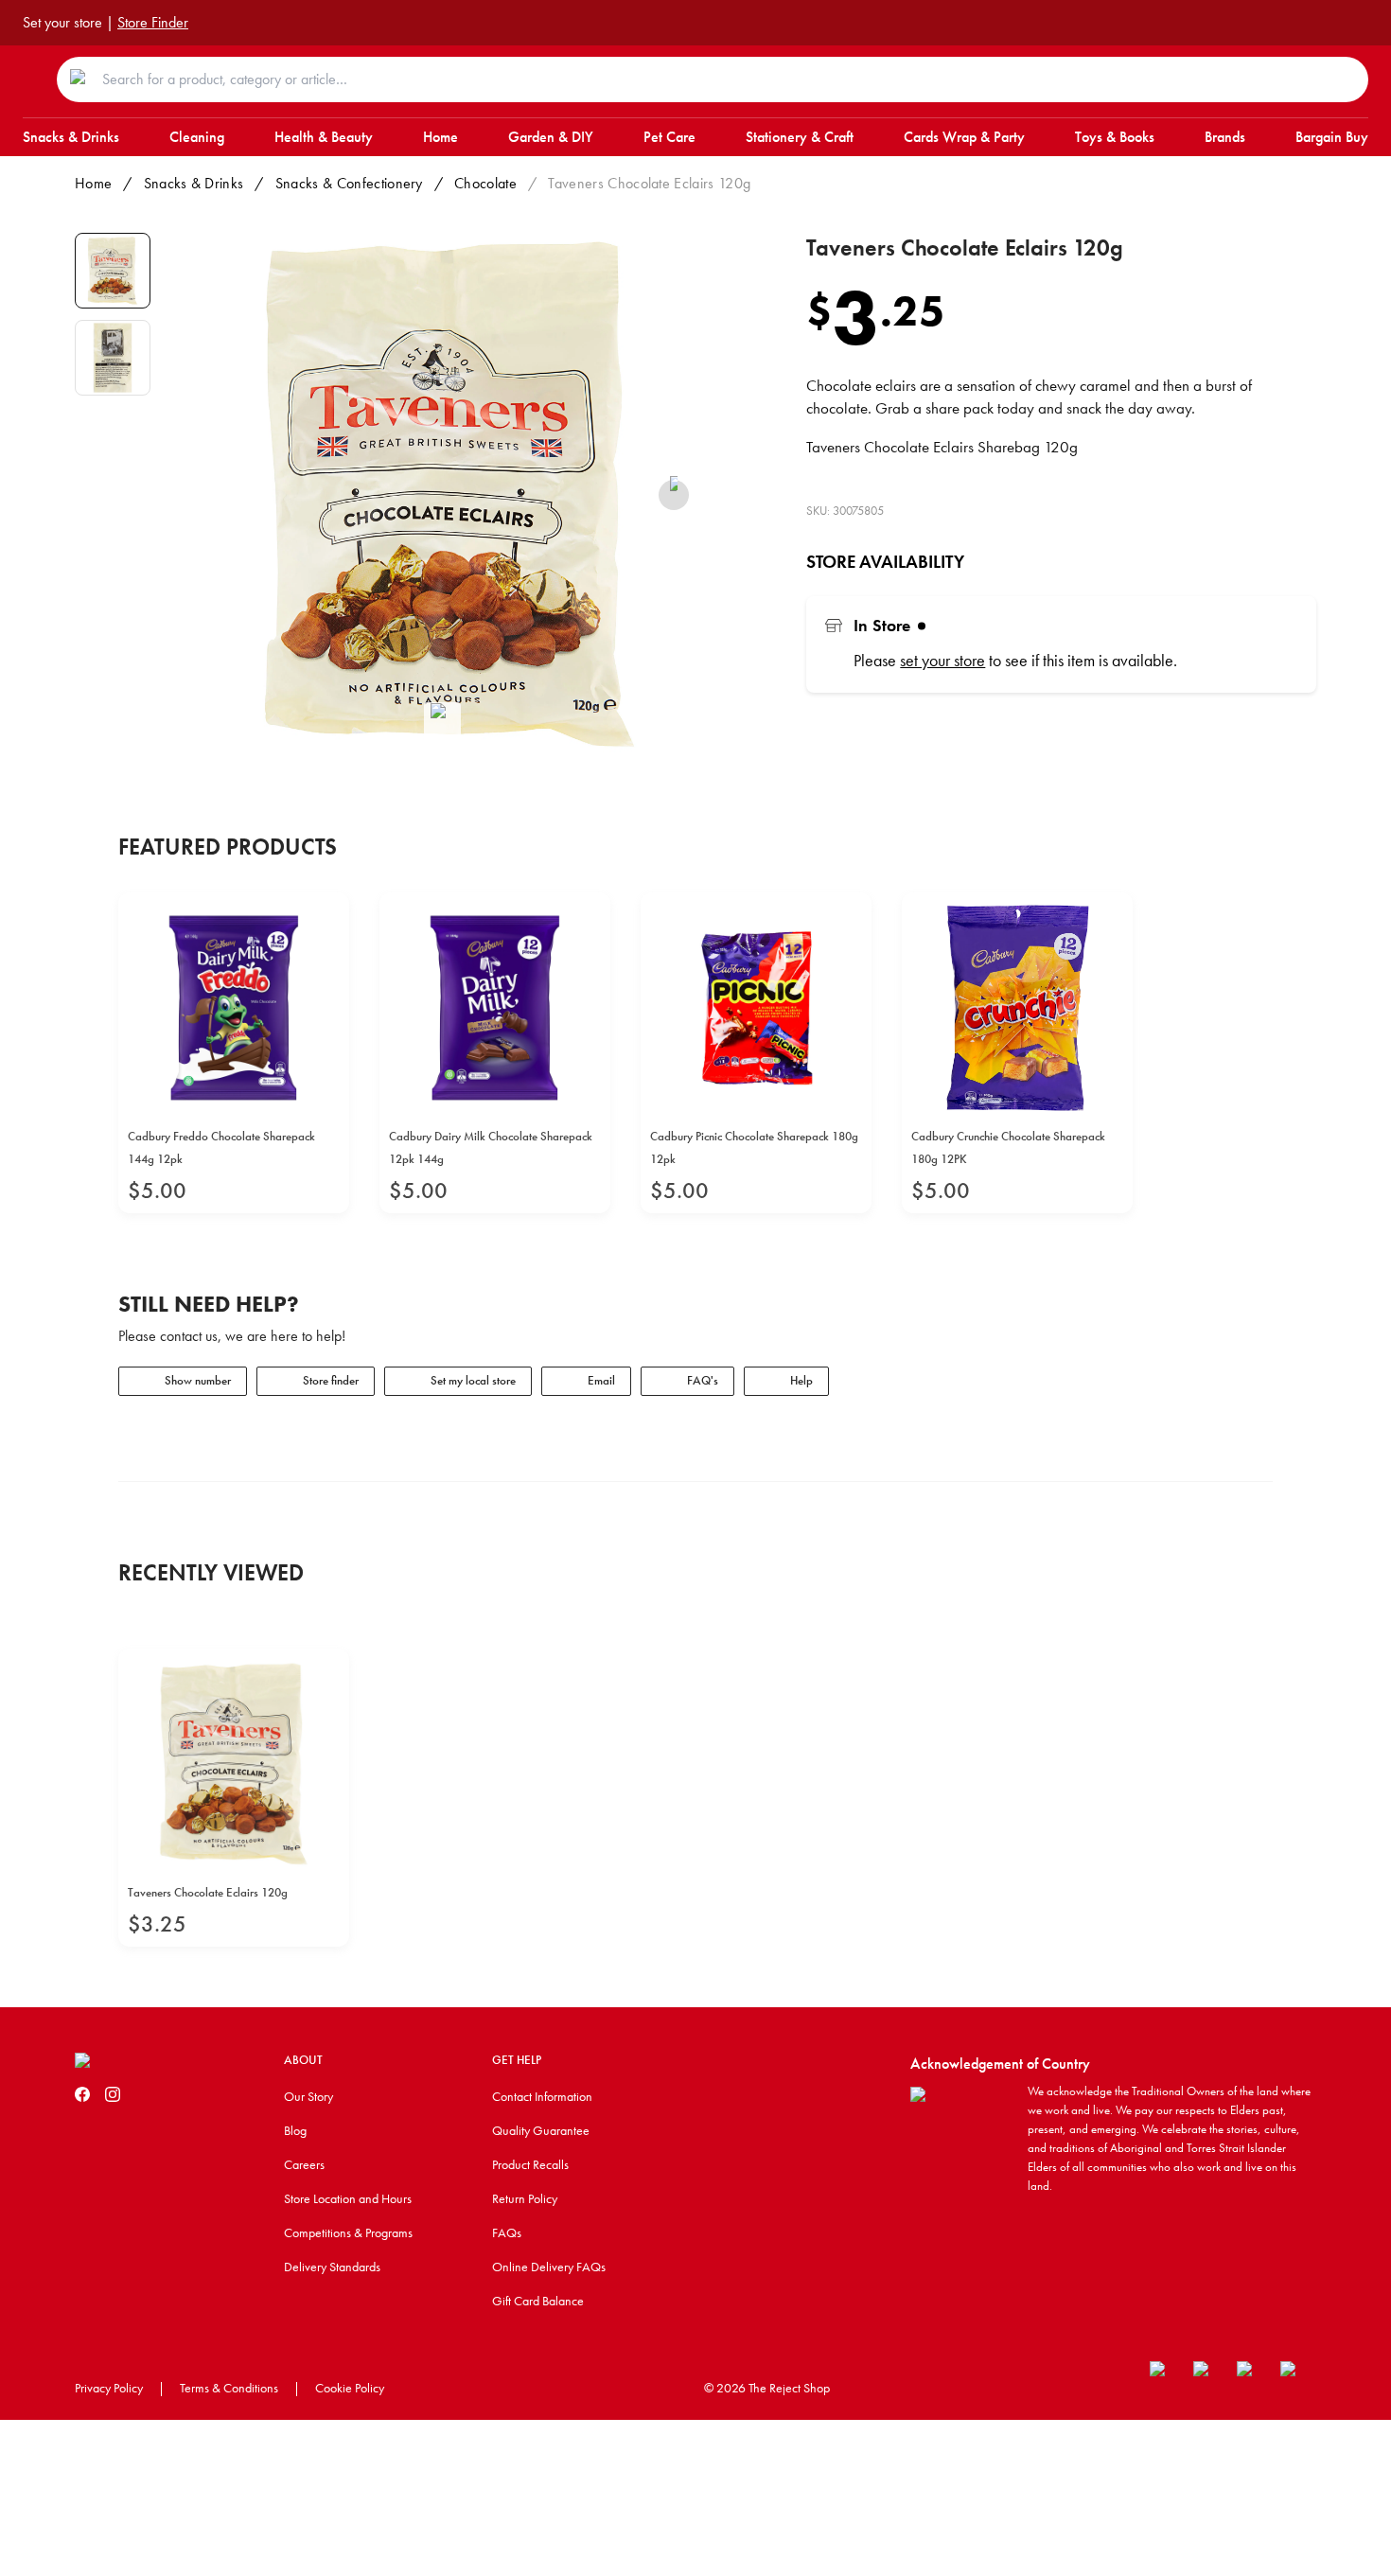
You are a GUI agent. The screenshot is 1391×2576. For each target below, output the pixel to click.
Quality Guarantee (541, 2130)
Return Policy (525, 2198)
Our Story (308, 2096)
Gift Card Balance (538, 2301)
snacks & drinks (194, 183)
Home (93, 183)
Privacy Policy (109, 2388)
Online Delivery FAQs (549, 2267)
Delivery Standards (332, 2267)
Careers (304, 2164)
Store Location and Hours (348, 2198)
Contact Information (542, 2096)
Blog (295, 2130)
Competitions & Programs (348, 2232)
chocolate (485, 183)
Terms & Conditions (229, 2388)
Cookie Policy (350, 2388)
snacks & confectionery (349, 183)
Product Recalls (530, 2164)
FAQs (507, 2232)
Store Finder (153, 22)
